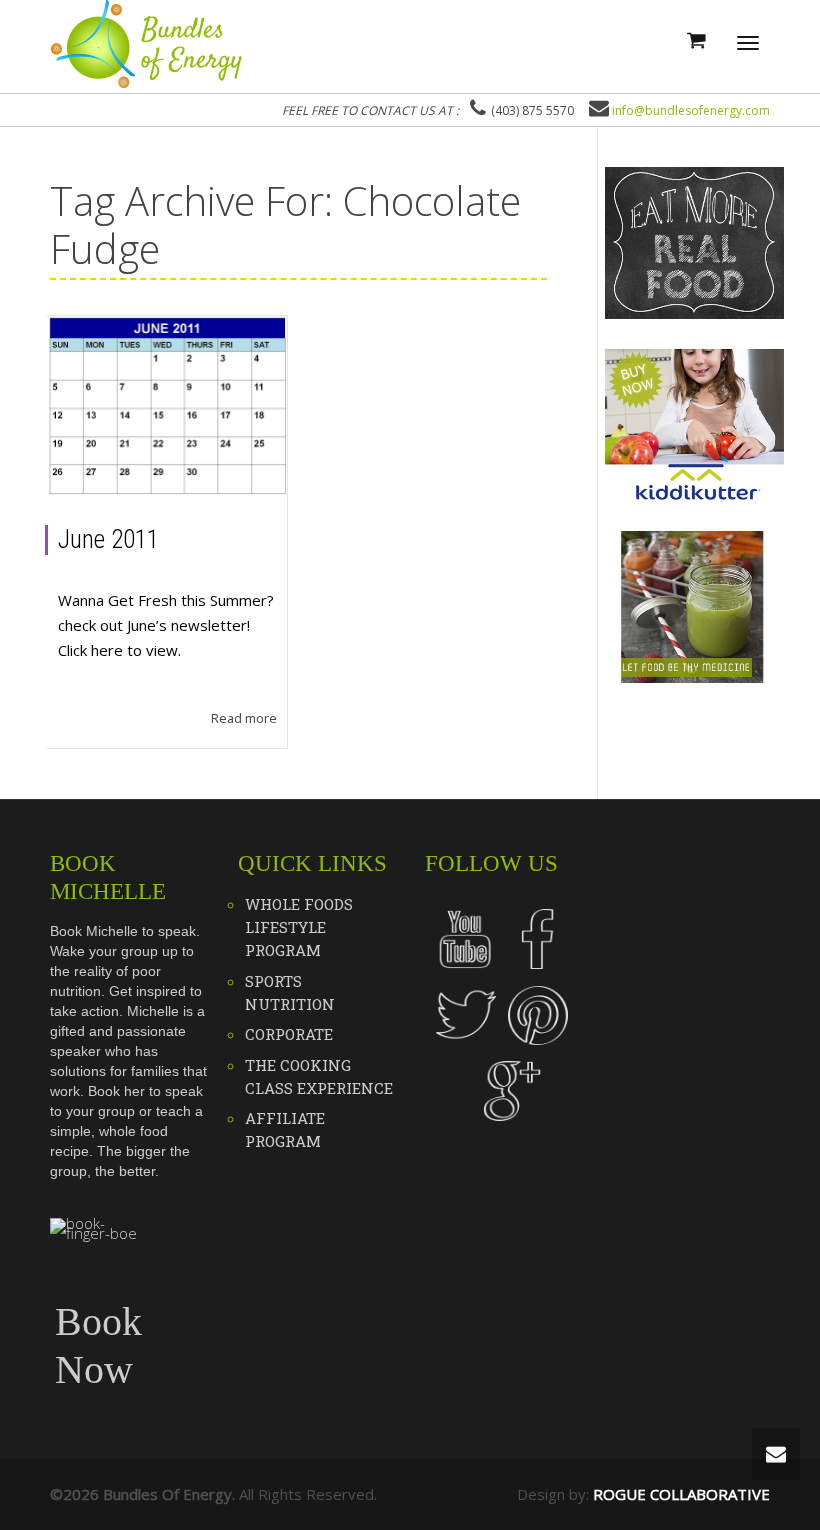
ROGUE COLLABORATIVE (681, 1494)
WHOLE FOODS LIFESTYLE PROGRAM (299, 927)
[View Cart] (696, 39)
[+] (167, 405)
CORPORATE (289, 1034)
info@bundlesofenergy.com (691, 110)
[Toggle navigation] (748, 43)
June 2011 (108, 539)
